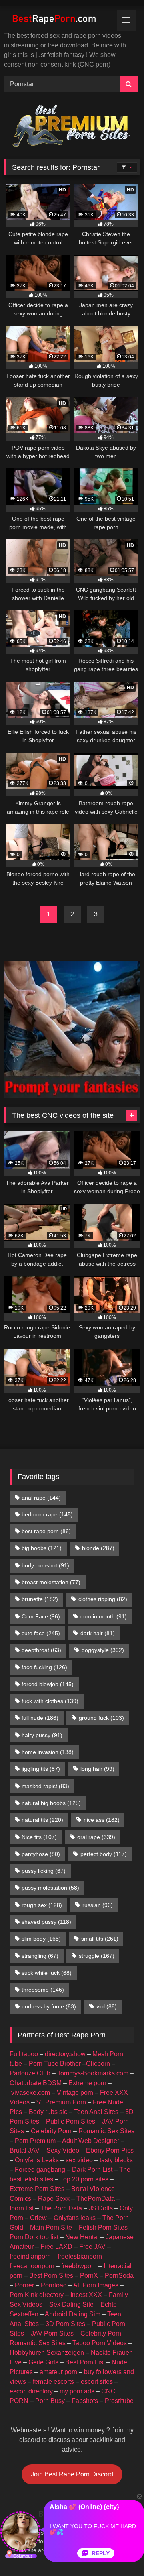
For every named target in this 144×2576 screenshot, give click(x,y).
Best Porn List (85, 2362)
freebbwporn (79, 2266)
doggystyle (103, 1650)
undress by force (49, 2006)
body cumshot (45, 1565)
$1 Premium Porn (61, 2102)
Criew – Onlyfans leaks (63, 2218)
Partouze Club (30, 2073)
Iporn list (22, 2208)
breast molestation (51, 1582)
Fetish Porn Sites (103, 2227)
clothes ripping (103, 1599)
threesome (43, 1990)
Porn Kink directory (37, 2295)
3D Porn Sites (65, 2324)
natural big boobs (51, 1803)
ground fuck (101, 1718)
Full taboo (24, 2054)
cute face (41, 1633)
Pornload (54, 2285)
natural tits (42, 1820)
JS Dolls (101, 2208)
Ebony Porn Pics (110, 2150)
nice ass (102, 1820)
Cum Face (41, 1616)
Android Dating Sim (73, 2314)
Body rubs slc (48, 2112)
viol (107, 2006)
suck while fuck (47, 1973)
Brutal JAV (25, 2150)
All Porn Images (96, 2285)
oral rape (96, 1837)
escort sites (97, 2382)
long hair (97, 1769)
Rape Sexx (54, 2199)
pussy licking (44, 1871)
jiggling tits (41, 1769)
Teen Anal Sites (96, 2112)
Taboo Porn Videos (100, 2343)
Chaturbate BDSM (36, 2083)
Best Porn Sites (51, 2276)
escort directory (31, 2391)
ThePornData (96, 2199)
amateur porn (58, 2372)
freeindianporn (30, 2256)
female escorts (53, 2382)
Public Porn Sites (71, 2121)
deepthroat (41, 1650)
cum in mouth (104, 1616)
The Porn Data (61, 2208)
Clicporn (98, 2064)
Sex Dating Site (71, 2304)
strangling (40, 1956)
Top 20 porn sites (84, 2179)
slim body (41, 1939)
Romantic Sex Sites (106, 2131)
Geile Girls (43, 2362)
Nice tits (39, 1837)
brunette (40, 1599)
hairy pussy (42, 1735)
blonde (98, 1548)
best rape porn (46, 1531)
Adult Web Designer (91, 2141)
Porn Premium (35, 2141)
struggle (97, 1956)
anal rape (41, 1498)
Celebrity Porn (51, 2131)
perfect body (104, 1854)
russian (98, 1905)
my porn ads (77, 2391)
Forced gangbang (40, 2170)
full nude (40, 1718)
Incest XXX (86, 2295)
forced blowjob (48, 1684)
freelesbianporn (80, 2256)
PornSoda (119, 2276)
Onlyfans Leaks (37, 2160)
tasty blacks (116, 2160)
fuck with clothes (50, 1701)
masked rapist (45, 1786)
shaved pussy (46, 1922)
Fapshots (85, 2401)
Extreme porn (87, 2083)
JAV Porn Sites (52, 2333)
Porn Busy (50, 2401)
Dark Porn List (92, 2170)
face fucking (44, 1667)
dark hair (98, 1633)
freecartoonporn (32, 2266)
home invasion (48, 1752)
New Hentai (82, 2237)
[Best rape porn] (59, 20)
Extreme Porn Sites (37, 2189)
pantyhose (41, 1854)
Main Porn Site (51, 2227)
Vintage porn (75, 2093)
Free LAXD (56, 2247)
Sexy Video (63, 2150)
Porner (24, 2285)
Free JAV (92, 2247)
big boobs (42, 1548)
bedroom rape (47, 1514)
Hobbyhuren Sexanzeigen (47, 2353)
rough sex (42, 1905)
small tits (100, 1939)
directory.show (65, 2054)
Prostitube (119, 2401)
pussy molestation (50, 1888)
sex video (79, 2160)
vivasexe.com (31, 2093)
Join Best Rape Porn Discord (72, 2474)
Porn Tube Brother (55, 2064)
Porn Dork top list (34, 2237)
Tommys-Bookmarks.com (93, 2073)
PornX (89, 2276)
